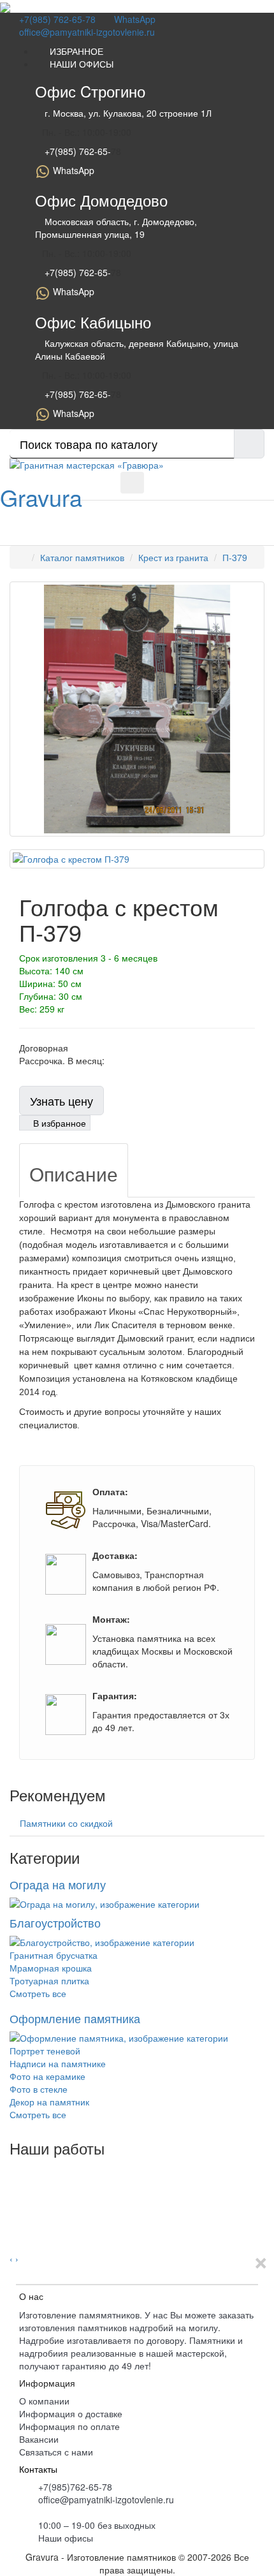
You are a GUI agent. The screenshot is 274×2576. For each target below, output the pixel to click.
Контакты (38, 2469)
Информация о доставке (71, 2413)
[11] (15, 2207)
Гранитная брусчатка (54, 1955)
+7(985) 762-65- (76, 151)
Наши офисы (66, 2538)
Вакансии (39, 2439)
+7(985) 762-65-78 (56, 19)
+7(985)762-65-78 (75, 2487)
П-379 (235, 557)
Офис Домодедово (101, 200)
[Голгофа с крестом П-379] (137, 709)
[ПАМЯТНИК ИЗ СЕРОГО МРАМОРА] (15, 2169)
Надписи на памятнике (58, 2063)
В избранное (58, 1123)
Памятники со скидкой (66, 1823)
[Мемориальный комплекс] (15, 2220)
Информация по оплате (69, 2426)
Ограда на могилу (58, 1884)
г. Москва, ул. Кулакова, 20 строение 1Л (127, 113)
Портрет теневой (45, 2051)
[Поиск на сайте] (86, 481)
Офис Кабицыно (93, 322)
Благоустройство (55, 1922)
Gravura (41, 497)
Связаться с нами (56, 2452)
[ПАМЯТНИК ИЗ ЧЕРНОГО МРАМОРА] (15, 2182)
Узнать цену (61, 1101)
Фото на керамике (47, 2076)
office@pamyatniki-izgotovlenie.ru (86, 32)
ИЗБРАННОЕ (73, 51)
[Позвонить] (95, 481)
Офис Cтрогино (90, 91)
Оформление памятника (75, 2018)
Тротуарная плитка (49, 1980)
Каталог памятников (82, 557)
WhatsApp (133, 19)
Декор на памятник (49, 2102)
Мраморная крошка (51, 1968)
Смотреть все (38, 1993)
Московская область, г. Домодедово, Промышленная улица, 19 (116, 228)
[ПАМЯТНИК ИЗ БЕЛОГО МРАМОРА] (15, 2195)
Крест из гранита (173, 557)
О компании (44, 2401)
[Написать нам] (105, 481)
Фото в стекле (39, 2089)
